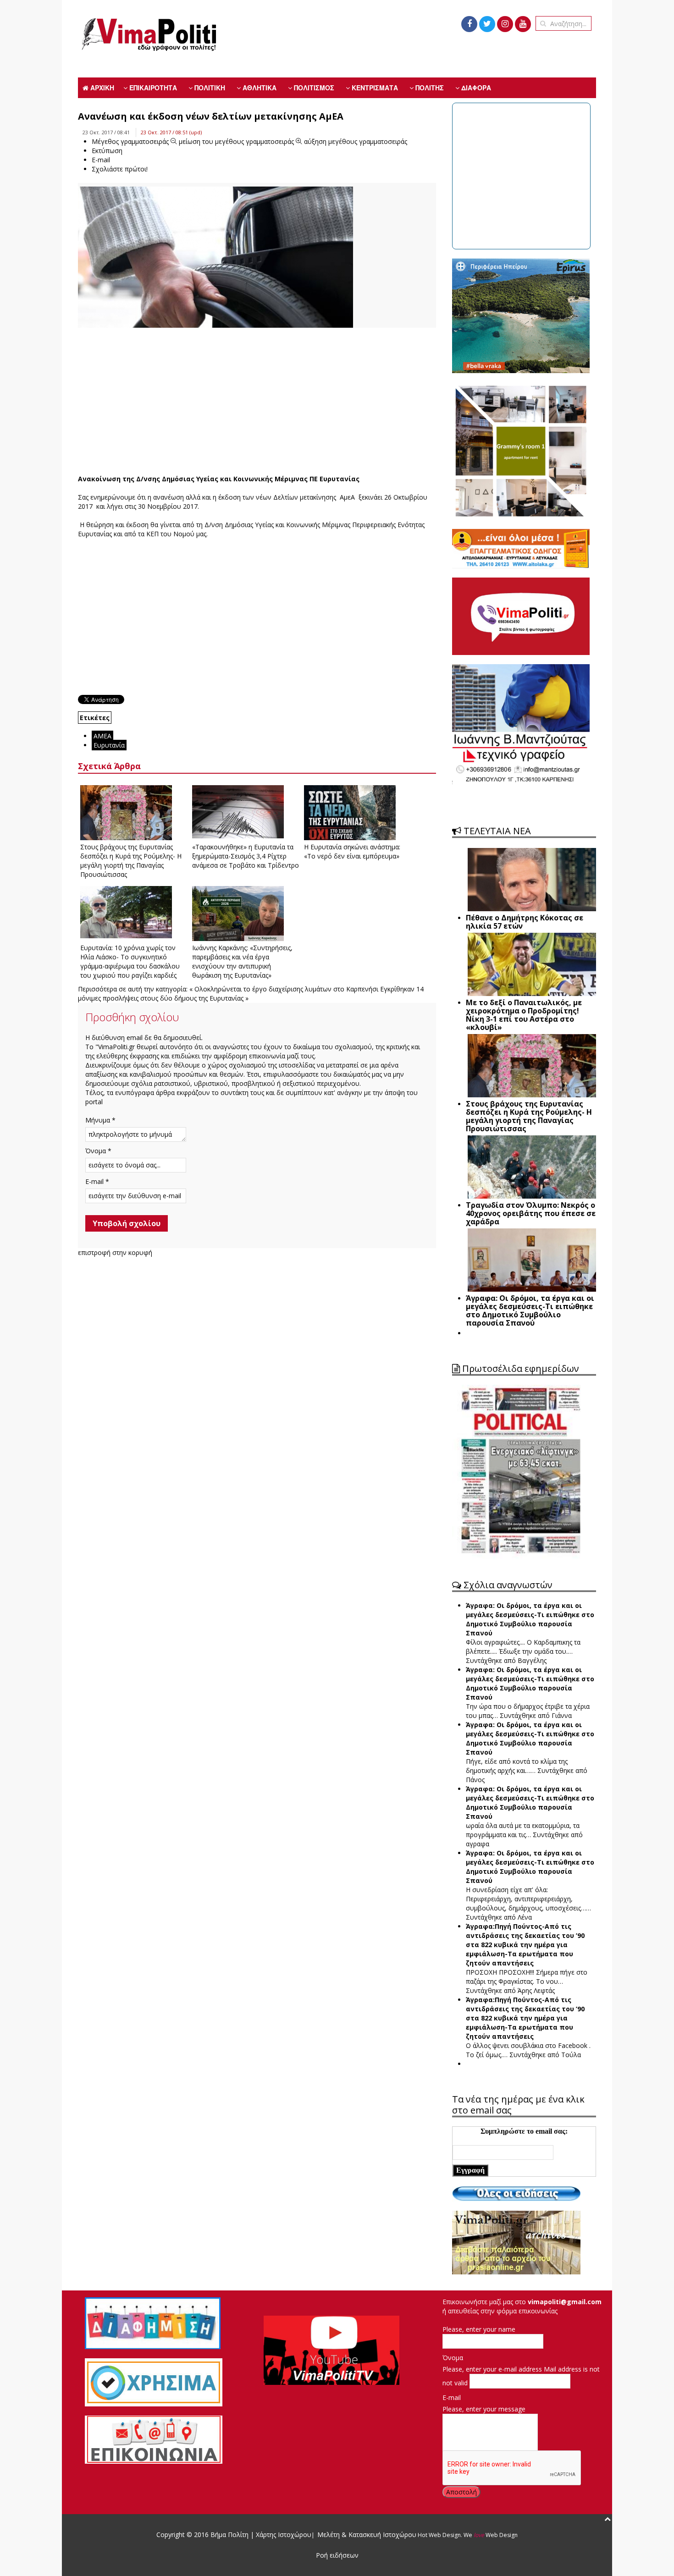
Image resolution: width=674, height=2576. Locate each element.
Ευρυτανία (109, 745)
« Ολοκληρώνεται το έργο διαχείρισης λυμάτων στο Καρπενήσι (284, 989)
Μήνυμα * (100, 1120)
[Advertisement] (257, 401)
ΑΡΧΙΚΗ (101, 88)
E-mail (452, 2397)
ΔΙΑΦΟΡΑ (475, 88)
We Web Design (491, 2535)
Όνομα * (98, 1151)
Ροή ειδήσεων (337, 2555)
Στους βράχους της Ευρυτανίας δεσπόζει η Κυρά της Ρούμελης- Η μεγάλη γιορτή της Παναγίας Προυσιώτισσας (131, 861)
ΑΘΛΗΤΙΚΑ (259, 88)
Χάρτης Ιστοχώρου (283, 2535)
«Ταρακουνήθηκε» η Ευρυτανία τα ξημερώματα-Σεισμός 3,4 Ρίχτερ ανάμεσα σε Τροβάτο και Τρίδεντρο (246, 856)
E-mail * (97, 1181)
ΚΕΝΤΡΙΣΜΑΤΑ (374, 88)
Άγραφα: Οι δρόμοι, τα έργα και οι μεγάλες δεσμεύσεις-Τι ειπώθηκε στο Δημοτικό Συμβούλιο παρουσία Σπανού (530, 1619)
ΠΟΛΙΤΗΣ (429, 88)
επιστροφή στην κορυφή (115, 1252)
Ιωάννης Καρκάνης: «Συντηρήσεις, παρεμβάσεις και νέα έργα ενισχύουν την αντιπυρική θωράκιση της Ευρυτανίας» (242, 961)
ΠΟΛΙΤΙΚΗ (209, 88)
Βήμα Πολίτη (230, 2535)
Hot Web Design (439, 2535)
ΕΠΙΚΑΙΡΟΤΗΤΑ (152, 88)
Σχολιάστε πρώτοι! (120, 169)
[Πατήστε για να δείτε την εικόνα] (215, 277)
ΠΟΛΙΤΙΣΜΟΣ (313, 88)
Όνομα (453, 2358)
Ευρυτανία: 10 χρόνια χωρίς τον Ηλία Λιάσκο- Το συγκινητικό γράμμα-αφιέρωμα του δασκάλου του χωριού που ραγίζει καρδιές (130, 961)
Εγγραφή (470, 2170)
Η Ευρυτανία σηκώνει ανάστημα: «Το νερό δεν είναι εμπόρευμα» (352, 851)
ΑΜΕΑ (102, 736)
